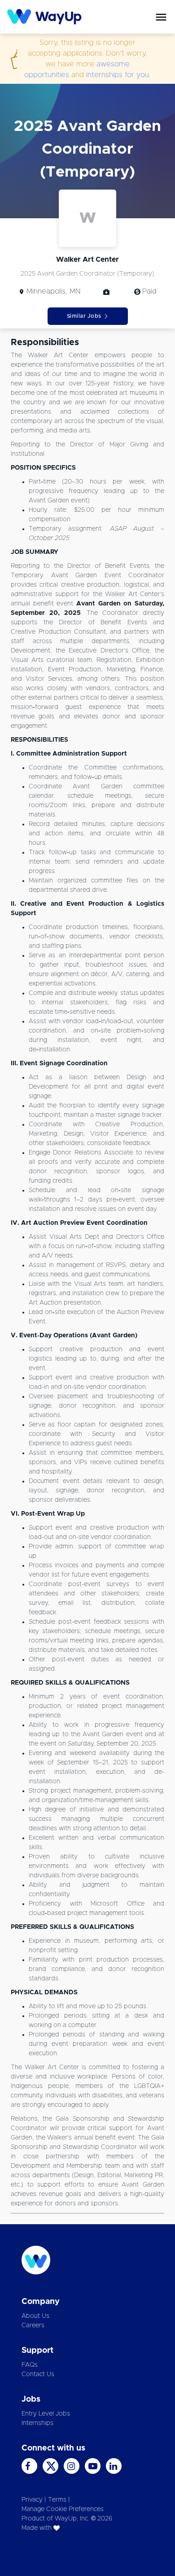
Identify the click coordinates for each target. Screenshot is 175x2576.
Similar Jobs (84, 316)
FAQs (30, 2365)
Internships (37, 2423)
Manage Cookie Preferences (63, 2509)
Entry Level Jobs (46, 2414)
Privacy (32, 2500)
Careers (33, 2325)
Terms (57, 2500)
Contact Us (38, 2374)
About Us (35, 2316)
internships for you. (118, 75)
